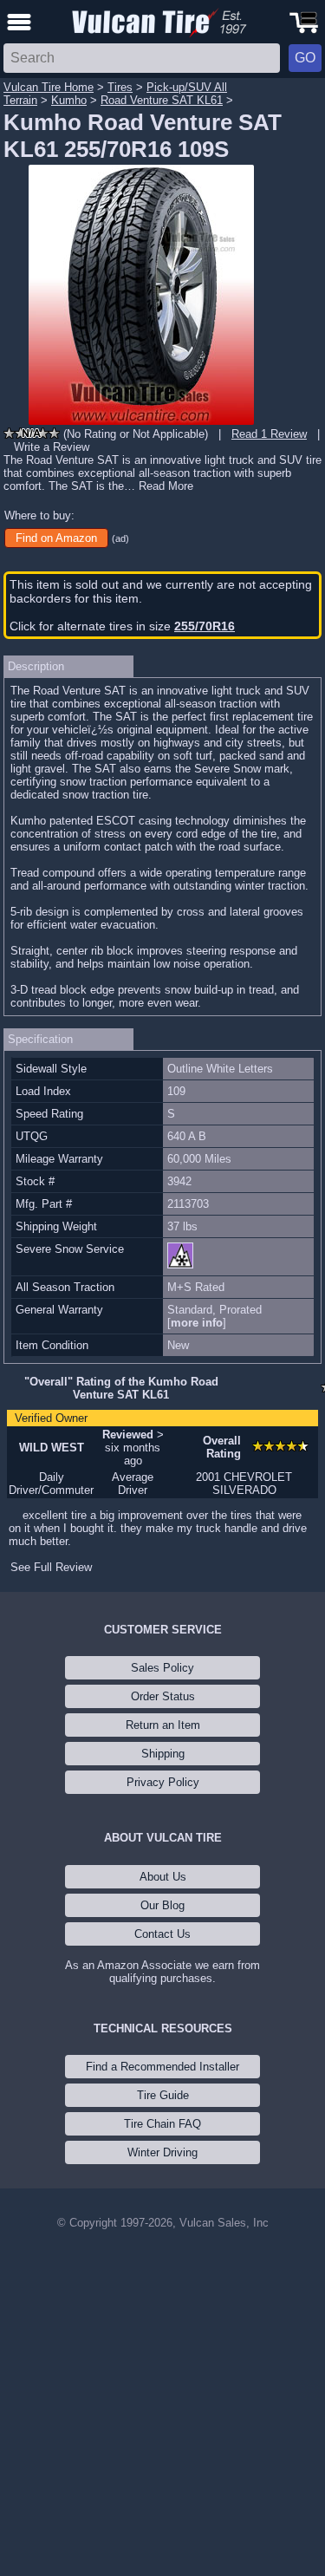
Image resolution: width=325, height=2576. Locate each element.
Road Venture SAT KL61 (162, 100)
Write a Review (52, 447)
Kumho (69, 100)
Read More (166, 486)
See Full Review (51, 1567)
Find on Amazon (56, 538)
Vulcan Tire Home (49, 87)
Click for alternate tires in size (122, 626)
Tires (120, 87)
